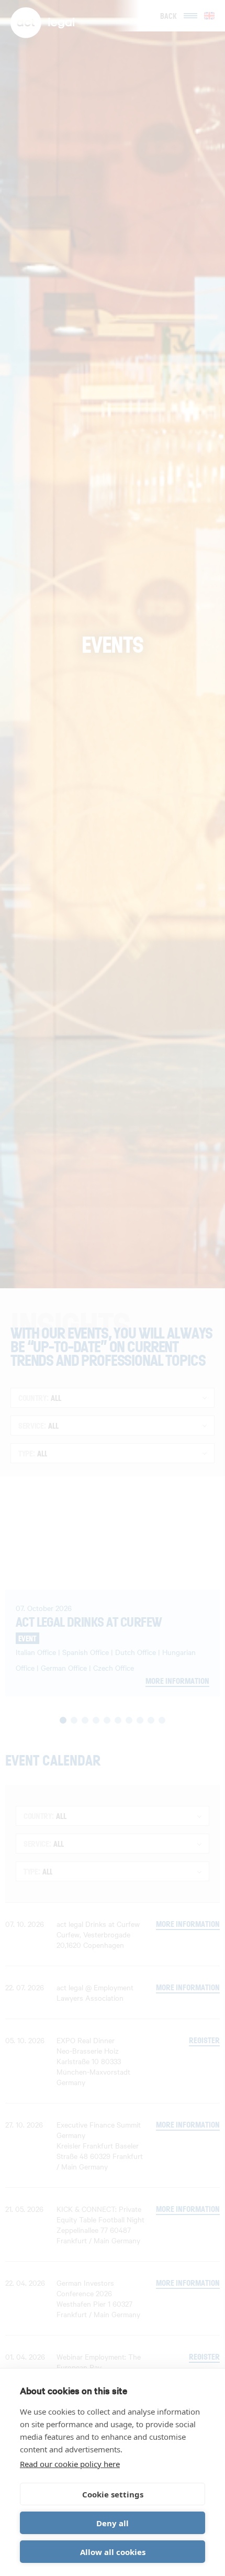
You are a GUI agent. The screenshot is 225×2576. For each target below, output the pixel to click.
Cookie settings (113, 2494)
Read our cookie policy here (70, 2464)
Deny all (113, 2523)
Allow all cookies (113, 2552)
